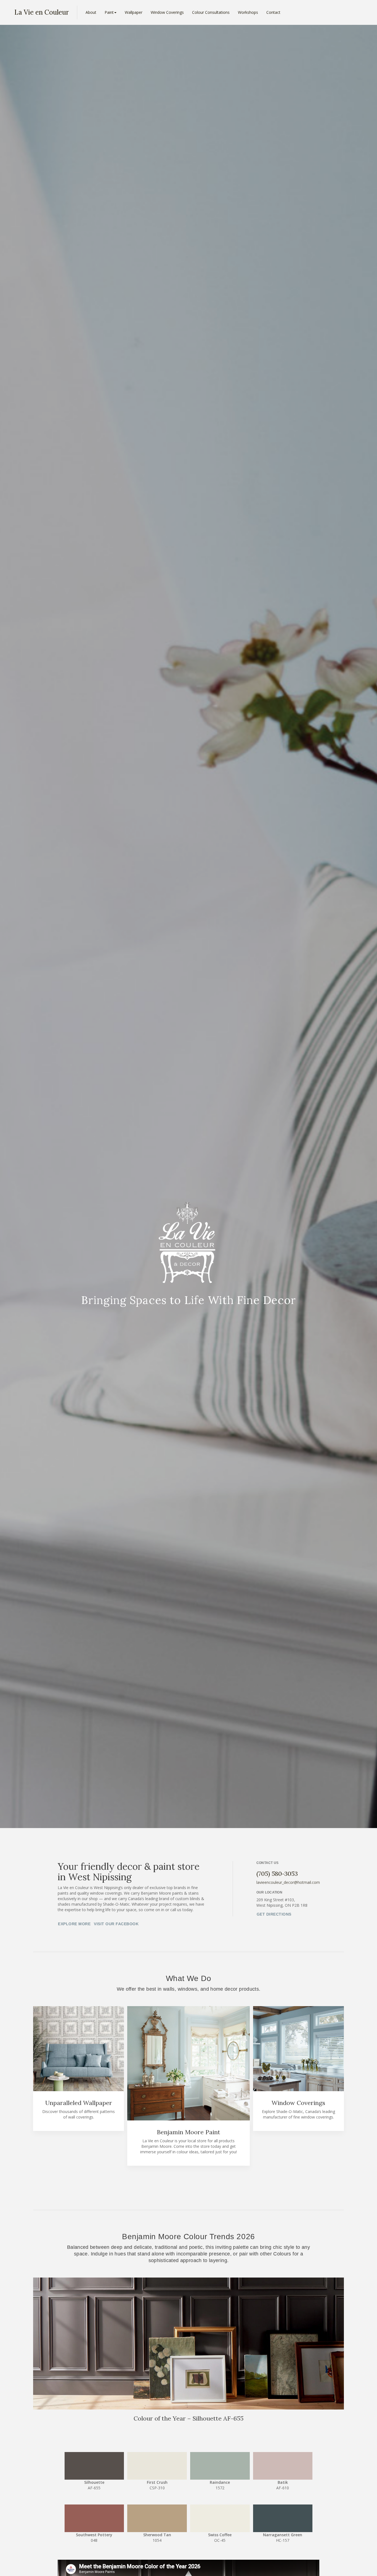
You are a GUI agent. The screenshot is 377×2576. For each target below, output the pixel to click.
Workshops (248, 12)
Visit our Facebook (116, 1924)
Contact (273, 12)
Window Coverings (167, 12)
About (91, 12)
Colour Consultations (211, 12)
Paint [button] (109, 12)
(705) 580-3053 (277, 1874)
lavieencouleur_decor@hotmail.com (288, 1882)
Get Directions (274, 1914)
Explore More (74, 1924)
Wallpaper (134, 12)
